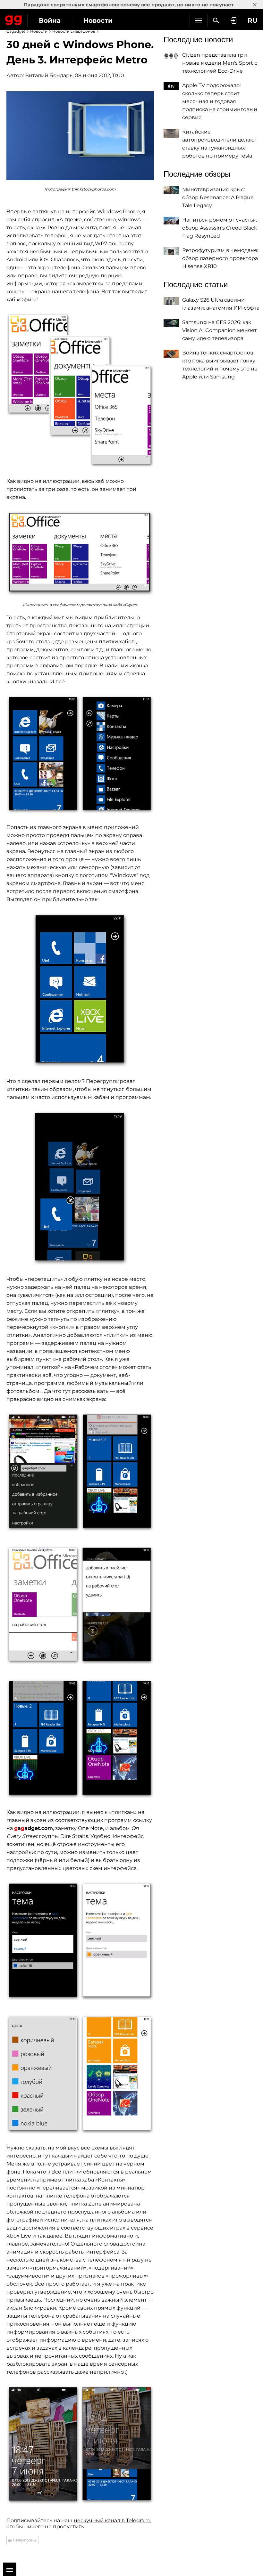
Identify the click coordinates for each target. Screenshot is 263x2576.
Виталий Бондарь (49, 75)
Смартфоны (25, 2540)
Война (50, 20)
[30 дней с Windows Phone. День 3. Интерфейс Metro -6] (80, 1188)
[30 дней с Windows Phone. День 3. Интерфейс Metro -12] (80, 2445)
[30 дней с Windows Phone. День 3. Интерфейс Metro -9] (80, 1739)
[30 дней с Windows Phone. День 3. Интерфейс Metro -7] (80, 1472)
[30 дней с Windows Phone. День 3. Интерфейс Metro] (80, 136)
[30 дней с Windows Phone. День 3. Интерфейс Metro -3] (80, 553)
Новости (98, 20)
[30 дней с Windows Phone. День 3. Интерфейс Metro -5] (80, 990)
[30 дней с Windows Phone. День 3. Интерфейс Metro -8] (80, 1605)
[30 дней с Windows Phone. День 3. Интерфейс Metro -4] (80, 754)
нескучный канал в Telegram (112, 2520)
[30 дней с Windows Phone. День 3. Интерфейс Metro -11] (80, 2075)
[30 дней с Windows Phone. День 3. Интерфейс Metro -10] (80, 1941)
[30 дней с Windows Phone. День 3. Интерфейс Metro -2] (80, 390)
